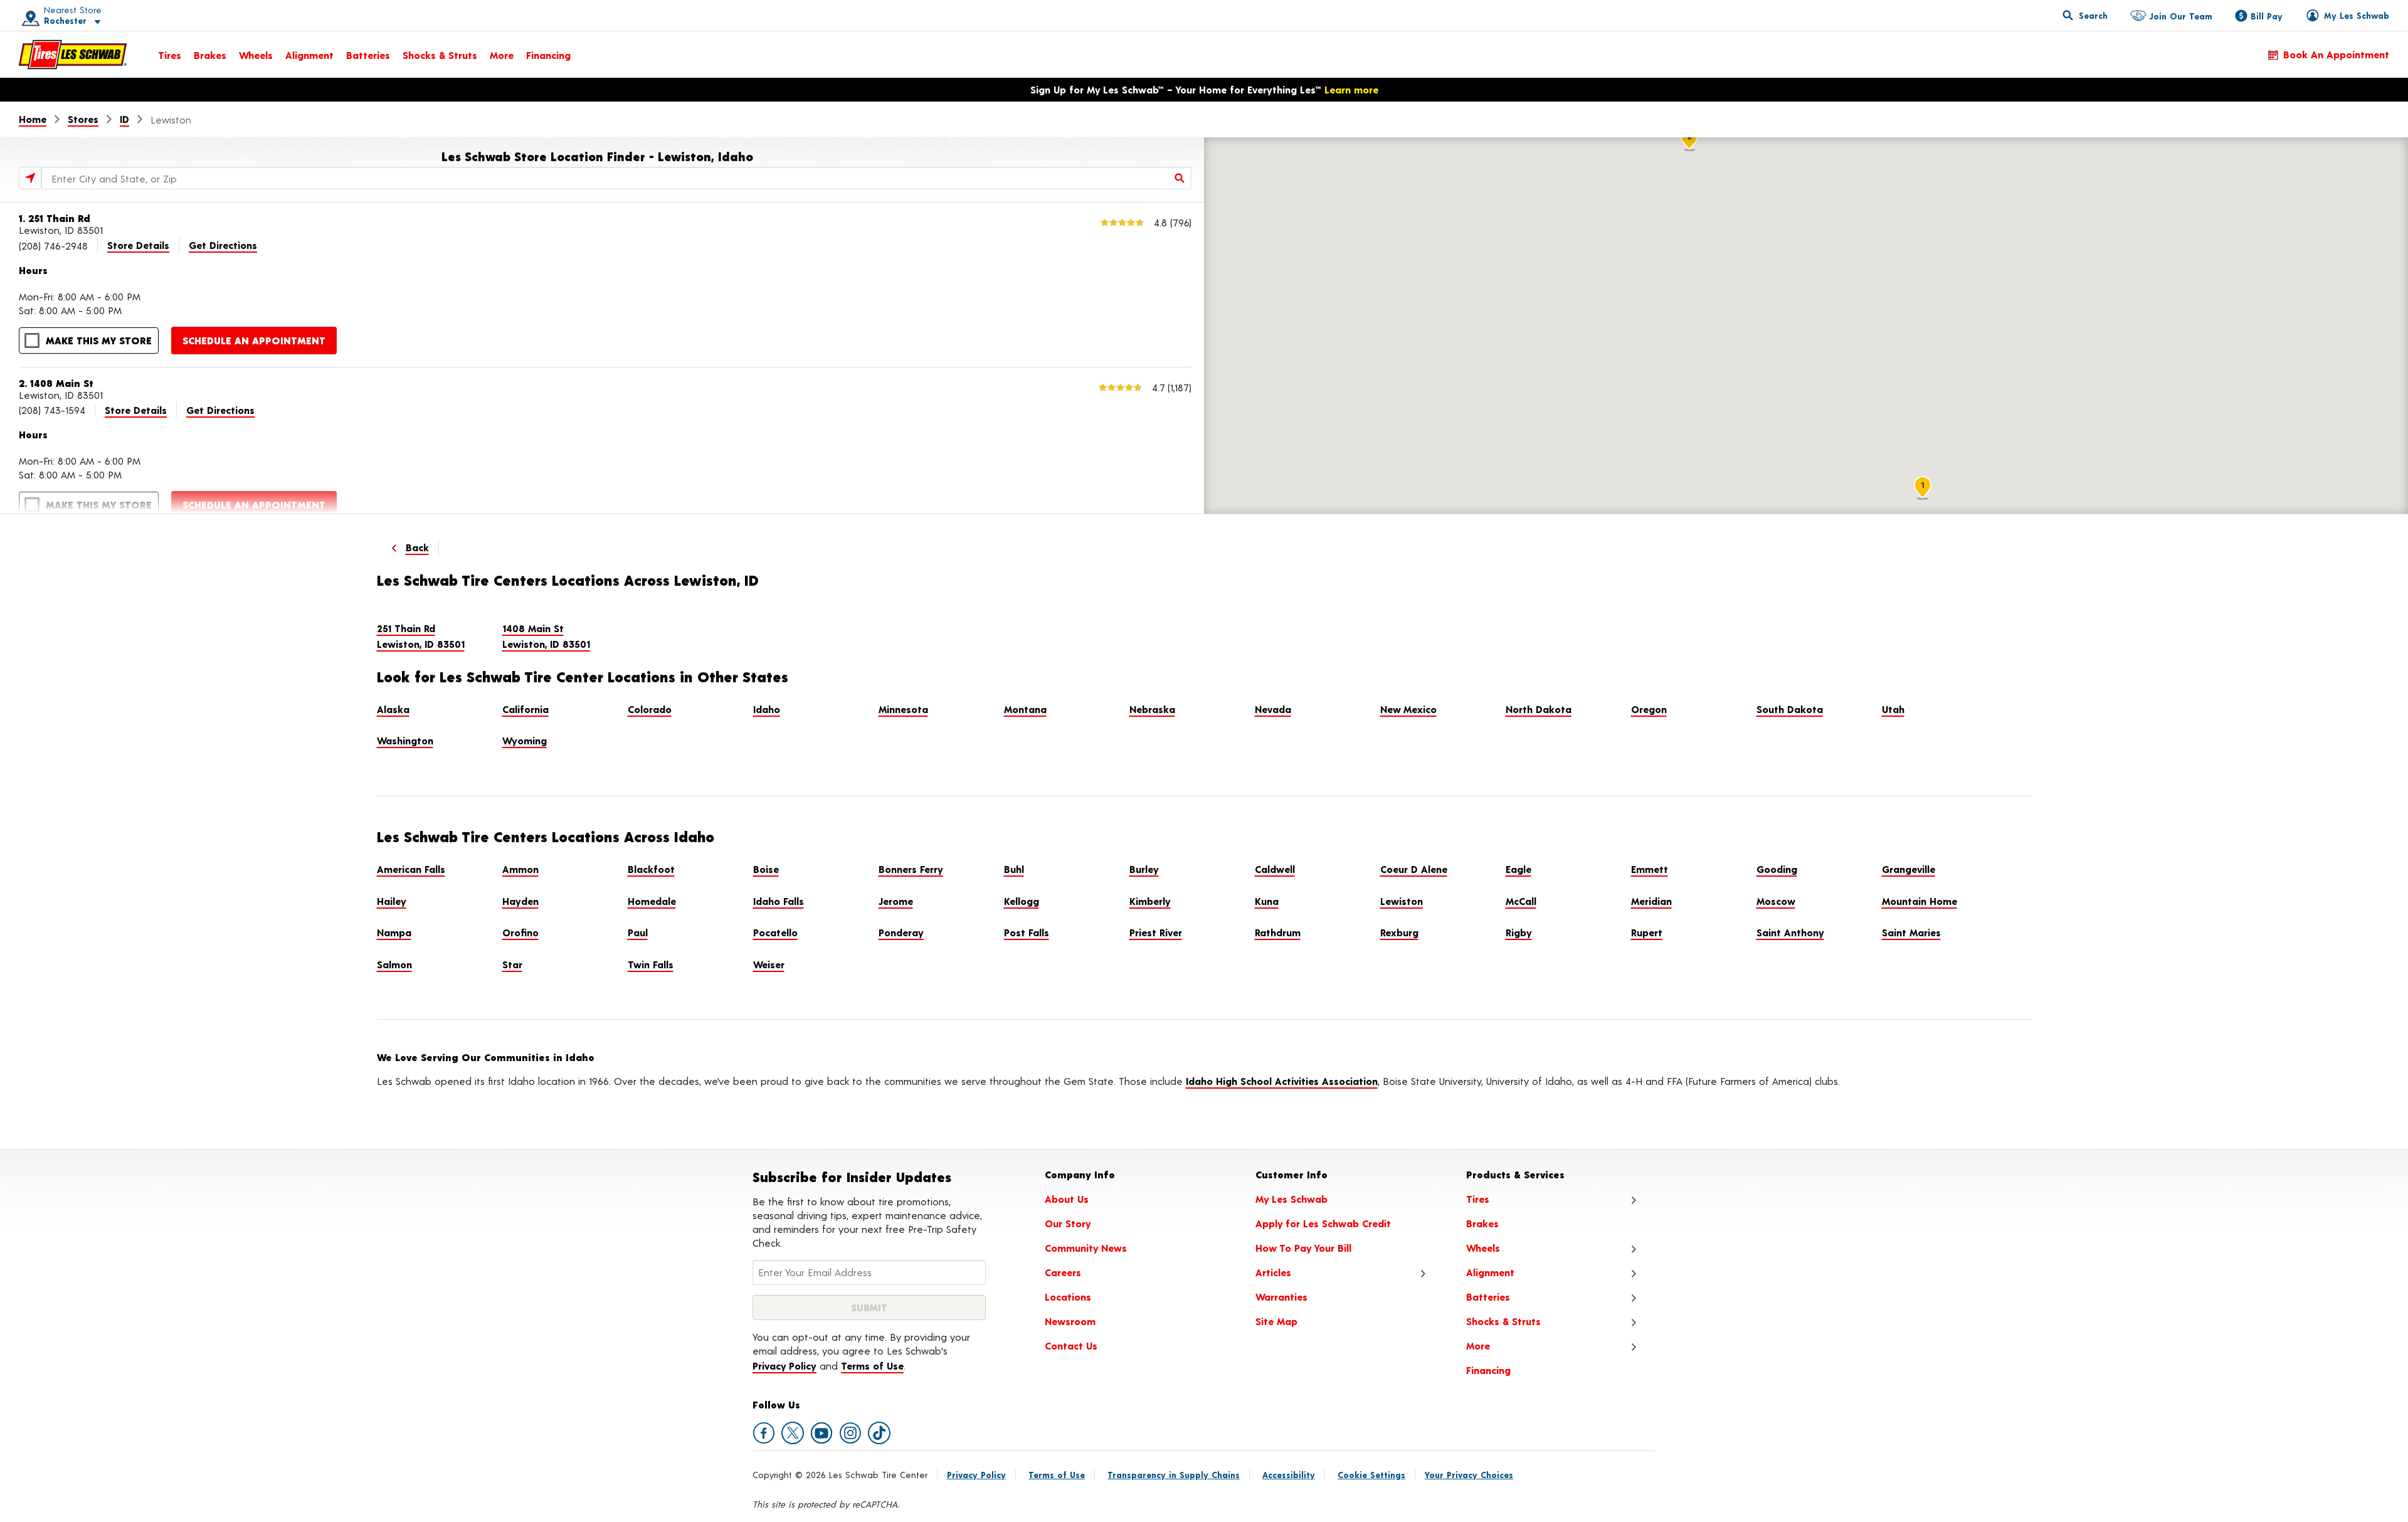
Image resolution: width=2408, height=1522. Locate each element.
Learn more (1351, 89)
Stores (83, 119)
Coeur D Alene (1414, 869)
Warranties (1281, 1297)
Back (417, 547)
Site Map (1276, 1321)
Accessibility (1289, 1475)
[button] (57, 15)
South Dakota (1790, 709)
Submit (869, 1307)
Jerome (896, 901)
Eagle (1518, 869)
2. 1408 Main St (56, 383)
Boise (766, 869)
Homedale (652, 901)
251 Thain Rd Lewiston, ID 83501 (421, 636)
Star (512, 964)
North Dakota (1539, 709)
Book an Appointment (2336, 54)
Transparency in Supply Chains (1174, 1475)
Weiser (769, 964)
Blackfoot (651, 869)
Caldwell (1275, 869)
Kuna (1267, 901)
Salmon (394, 964)
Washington (405, 740)
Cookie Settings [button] (1371, 1475)
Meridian (1651, 901)
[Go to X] (793, 1433)
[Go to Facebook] (764, 1433)
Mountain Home (1920, 901)
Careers (1063, 1272)
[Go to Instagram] (850, 1433)
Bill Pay (2267, 16)
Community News (1086, 1248)
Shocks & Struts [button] (1503, 1321)
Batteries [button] (1488, 1297)
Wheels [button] (1483, 1248)
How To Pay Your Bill (1303, 1248)
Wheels (256, 55)
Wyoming (525, 740)
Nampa (394, 932)
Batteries (368, 55)
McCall (1521, 901)
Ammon (520, 869)
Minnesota (903, 709)
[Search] (1180, 178)
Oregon (1649, 709)
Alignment (309, 55)
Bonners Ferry (911, 869)
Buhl (1014, 869)
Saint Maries (1911, 932)
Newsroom (1070, 1321)
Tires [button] (1478, 1199)
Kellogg (1022, 901)
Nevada (1273, 709)
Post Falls (1027, 932)
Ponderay (901, 932)
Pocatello (775, 932)
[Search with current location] (30, 178)
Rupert (1647, 932)
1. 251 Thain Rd (55, 218)
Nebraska (1152, 709)
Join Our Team (2181, 16)
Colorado (650, 709)
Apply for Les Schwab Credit (1323, 1223)
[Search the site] (2085, 15)
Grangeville (1909, 869)
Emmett (1650, 869)
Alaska (393, 709)
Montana (1025, 709)
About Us (1067, 1199)
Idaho (767, 709)
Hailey (392, 901)
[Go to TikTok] (879, 1433)
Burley (1144, 869)
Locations (1068, 1297)
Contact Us (1071, 1345)
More (502, 55)
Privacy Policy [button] (784, 1366)
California (525, 709)
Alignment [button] (1490, 1272)
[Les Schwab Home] (73, 55)
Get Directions (223, 245)
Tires (170, 55)
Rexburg (1399, 932)
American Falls (411, 869)
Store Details (138, 245)
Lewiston (1402, 901)
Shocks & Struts (440, 55)
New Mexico (1408, 709)
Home (33, 119)
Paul (638, 932)
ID (124, 119)
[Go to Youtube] (821, 1433)
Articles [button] (1273, 1272)
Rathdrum (1278, 932)
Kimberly (1150, 901)
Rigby (1519, 932)
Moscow (1776, 901)
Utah (1893, 709)
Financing (548, 55)
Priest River (1156, 932)
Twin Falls (651, 964)
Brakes (210, 55)
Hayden (520, 901)
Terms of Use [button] (872, 1366)
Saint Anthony (1790, 932)
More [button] (1478, 1345)
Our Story (1068, 1223)
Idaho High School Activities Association (1282, 1081)
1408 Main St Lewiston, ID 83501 (546, 636)
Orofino (520, 932)
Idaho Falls (779, 901)
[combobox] (616, 178)
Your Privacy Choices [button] (1469, 1475)
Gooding (1777, 869)
